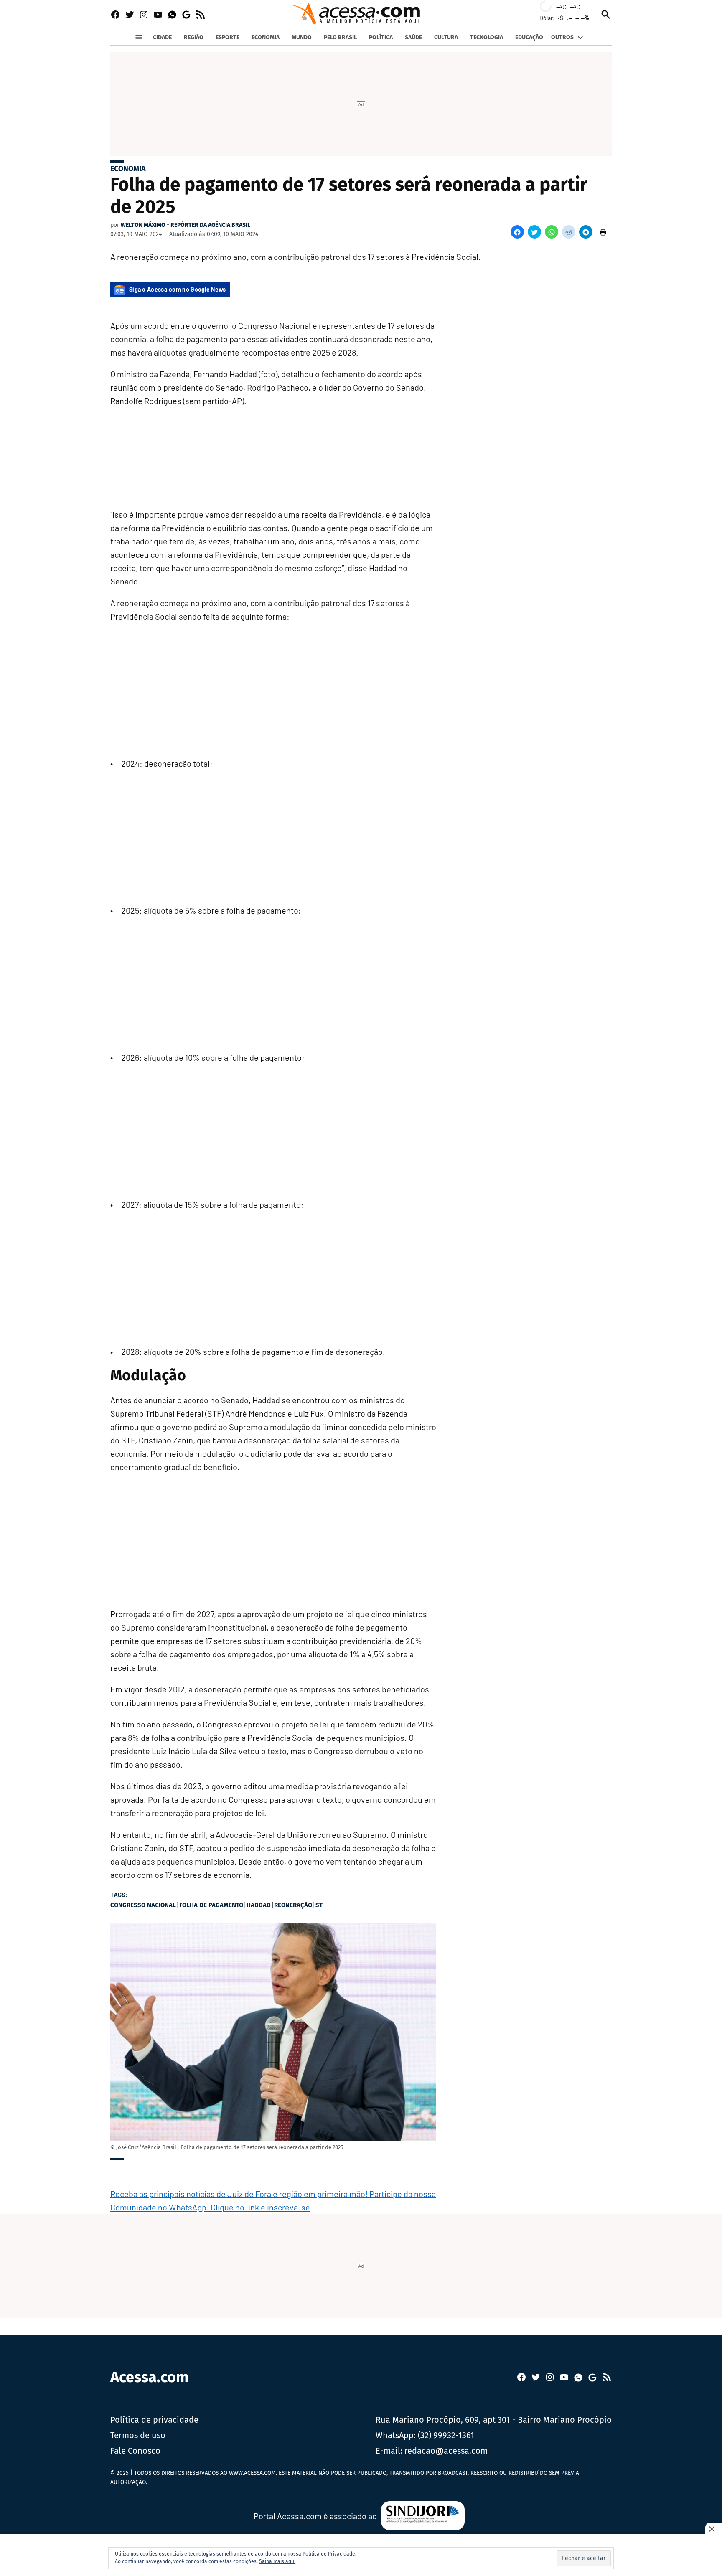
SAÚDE (413, 37)
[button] (517, 232)
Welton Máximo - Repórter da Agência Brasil (186, 225)
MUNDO (302, 37)
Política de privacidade (154, 2420)
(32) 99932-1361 (446, 2435)
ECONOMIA (266, 37)
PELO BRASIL (340, 37)
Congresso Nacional (143, 1905)
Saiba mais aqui (277, 2561)
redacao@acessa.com (446, 2451)
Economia (128, 169)
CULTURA (446, 37)
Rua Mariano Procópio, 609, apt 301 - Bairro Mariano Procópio (494, 2420)
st (319, 1905)
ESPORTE (228, 37)
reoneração (293, 1905)
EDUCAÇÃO (529, 37)
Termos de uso (138, 2435)
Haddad (259, 1905)
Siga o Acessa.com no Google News (178, 289)
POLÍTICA (381, 37)
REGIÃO (194, 37)
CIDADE (162, 37)
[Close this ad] (714, 2529)
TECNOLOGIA (487, 37)
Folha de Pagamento (211, 1905)
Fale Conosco (135, 2451)
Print (603, 232)
